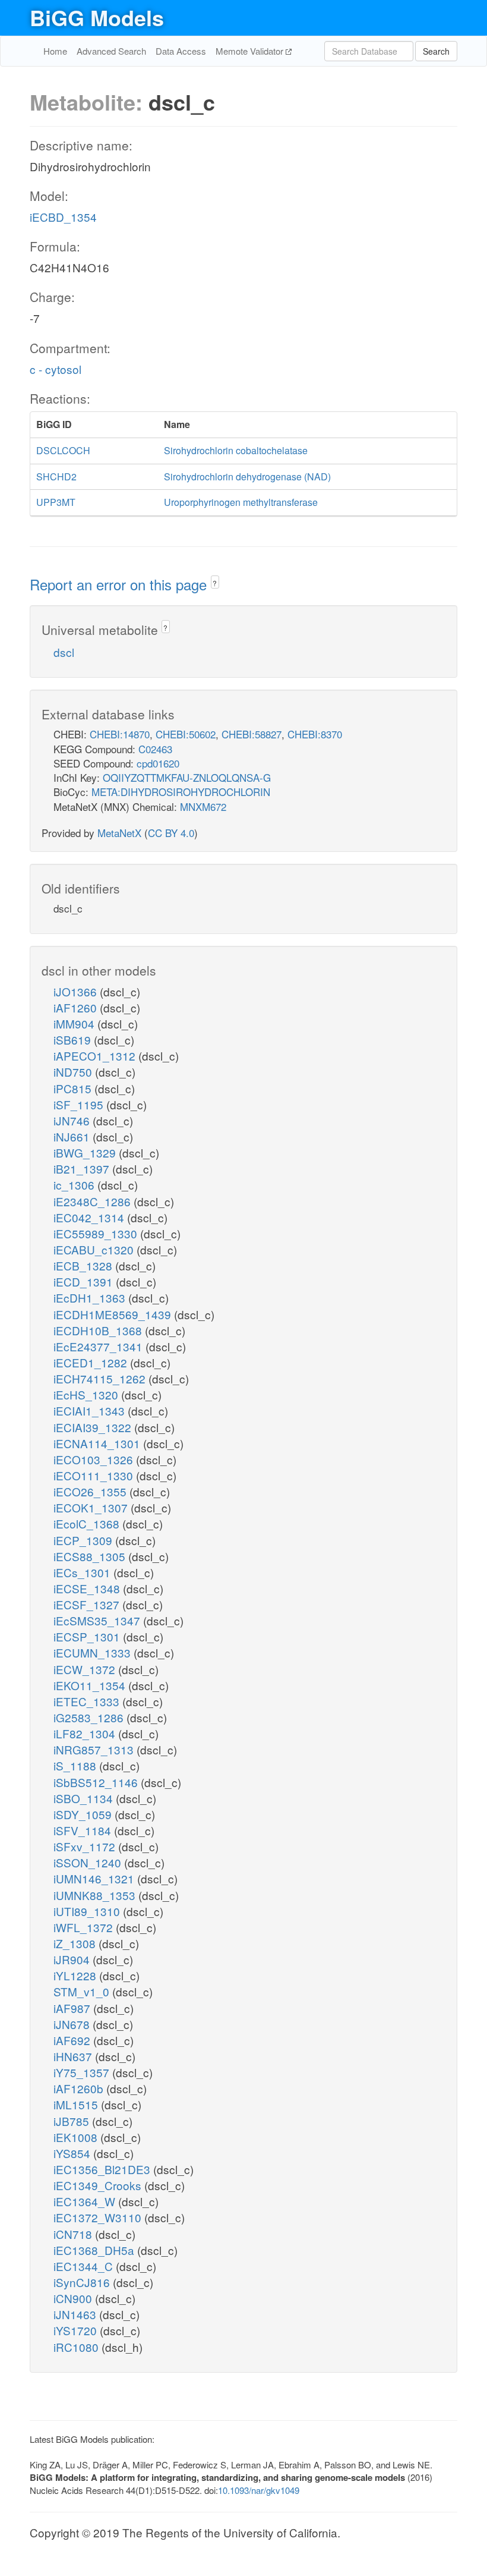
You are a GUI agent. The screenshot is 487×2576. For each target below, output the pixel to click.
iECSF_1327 (88, 1604)
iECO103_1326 (95, 1459)
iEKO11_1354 (91, 1685)
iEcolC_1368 (88, 1523)
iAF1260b (80, 2088)
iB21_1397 (83, 1169)
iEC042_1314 (90, 1217)
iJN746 (73, 1120)
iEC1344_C (85, 2266)
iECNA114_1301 (98, 1443)
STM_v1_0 (83, 1991)
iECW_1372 (86, 1669)
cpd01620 (158, 763)
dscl (64, 652)
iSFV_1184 (84, 1830)
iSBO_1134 (85, 1798)
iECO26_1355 (91, 1491)
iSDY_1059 (84, 1814)
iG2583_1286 (90, 1717)
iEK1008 (77, 2137)
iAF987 (73, 2008)
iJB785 (73, 2121)
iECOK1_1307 (92, 1507)
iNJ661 (73, 1136)
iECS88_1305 (91, 1556)
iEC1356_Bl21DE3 (103, 2169)
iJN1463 (76, 2314)
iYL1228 (76, 1975)
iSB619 (74, 1039)
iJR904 (73, 1959)
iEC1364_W (86, 2201)
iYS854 (73, 2153)
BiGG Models (97, 17)
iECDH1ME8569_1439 (114, 1314)
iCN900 (74, 2298)
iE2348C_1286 (94, 1201)
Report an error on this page (120, 584)
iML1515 (77, 2104)
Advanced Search (111, 51)
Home (55, 51)
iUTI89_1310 (88, 1911)
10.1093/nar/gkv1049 (259, 2490)
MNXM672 (203, 806)
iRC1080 (78, 2347)
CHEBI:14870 (120, 734)
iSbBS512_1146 (97, 1782)
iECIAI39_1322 (94, 1427)
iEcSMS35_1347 (98, 1620)
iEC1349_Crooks (99, 2185)
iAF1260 (77, 1007)
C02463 (155, 749)
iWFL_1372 (85, 1927)
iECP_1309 (84, 1540)
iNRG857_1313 (95, 1749)
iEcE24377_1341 (99, 1346)
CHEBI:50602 (186, 734)
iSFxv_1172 (86, 1846)
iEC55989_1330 (97, 1233)
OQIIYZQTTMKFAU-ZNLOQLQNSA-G (187, 777)
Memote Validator (251, 51)
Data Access (181, 51)
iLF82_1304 (86, 1733)
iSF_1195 (80, 1104)
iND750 (74, 1072)
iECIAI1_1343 (91, 1410)
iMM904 (75, 1023)
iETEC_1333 (88, 1701)
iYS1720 (77, 2330)
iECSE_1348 (88, 1588)
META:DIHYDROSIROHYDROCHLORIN (181, 792)
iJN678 (73, 2024)
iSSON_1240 (89, 1862)
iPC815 (74, 1088)
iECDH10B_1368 (99, 1330)
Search (436, 51)
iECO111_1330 (95, 1475)
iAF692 (73, 2040)
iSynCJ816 (83, 2282)
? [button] (215, 583)
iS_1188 (76, 1765)
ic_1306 (75, 1185)
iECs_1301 (83, 1572)
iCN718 (74, 2234)
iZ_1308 (76, 1943)
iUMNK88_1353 (96, 1895)
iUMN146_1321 (95, 1878)
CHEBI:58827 (252, 734)
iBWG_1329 (86, 1152)
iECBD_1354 (63, 217)
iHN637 (74, 2056)
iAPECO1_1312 (96, 1056)
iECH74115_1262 (101, 1378)
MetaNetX (119, 833)
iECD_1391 (85, 1281)
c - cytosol (56, 369)
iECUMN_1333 (94, 1652)
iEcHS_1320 (87, 1394)
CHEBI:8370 (315, 734)
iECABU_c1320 (95, 1249)
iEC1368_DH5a (95, 2250)
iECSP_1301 (88, 1636)
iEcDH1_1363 (91, 1298)
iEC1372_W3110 (99, 2217)
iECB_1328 (84, 1265)
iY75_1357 (83, 2072)
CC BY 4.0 (171, 833)
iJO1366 (77, 991)
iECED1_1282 (92, 1362)
